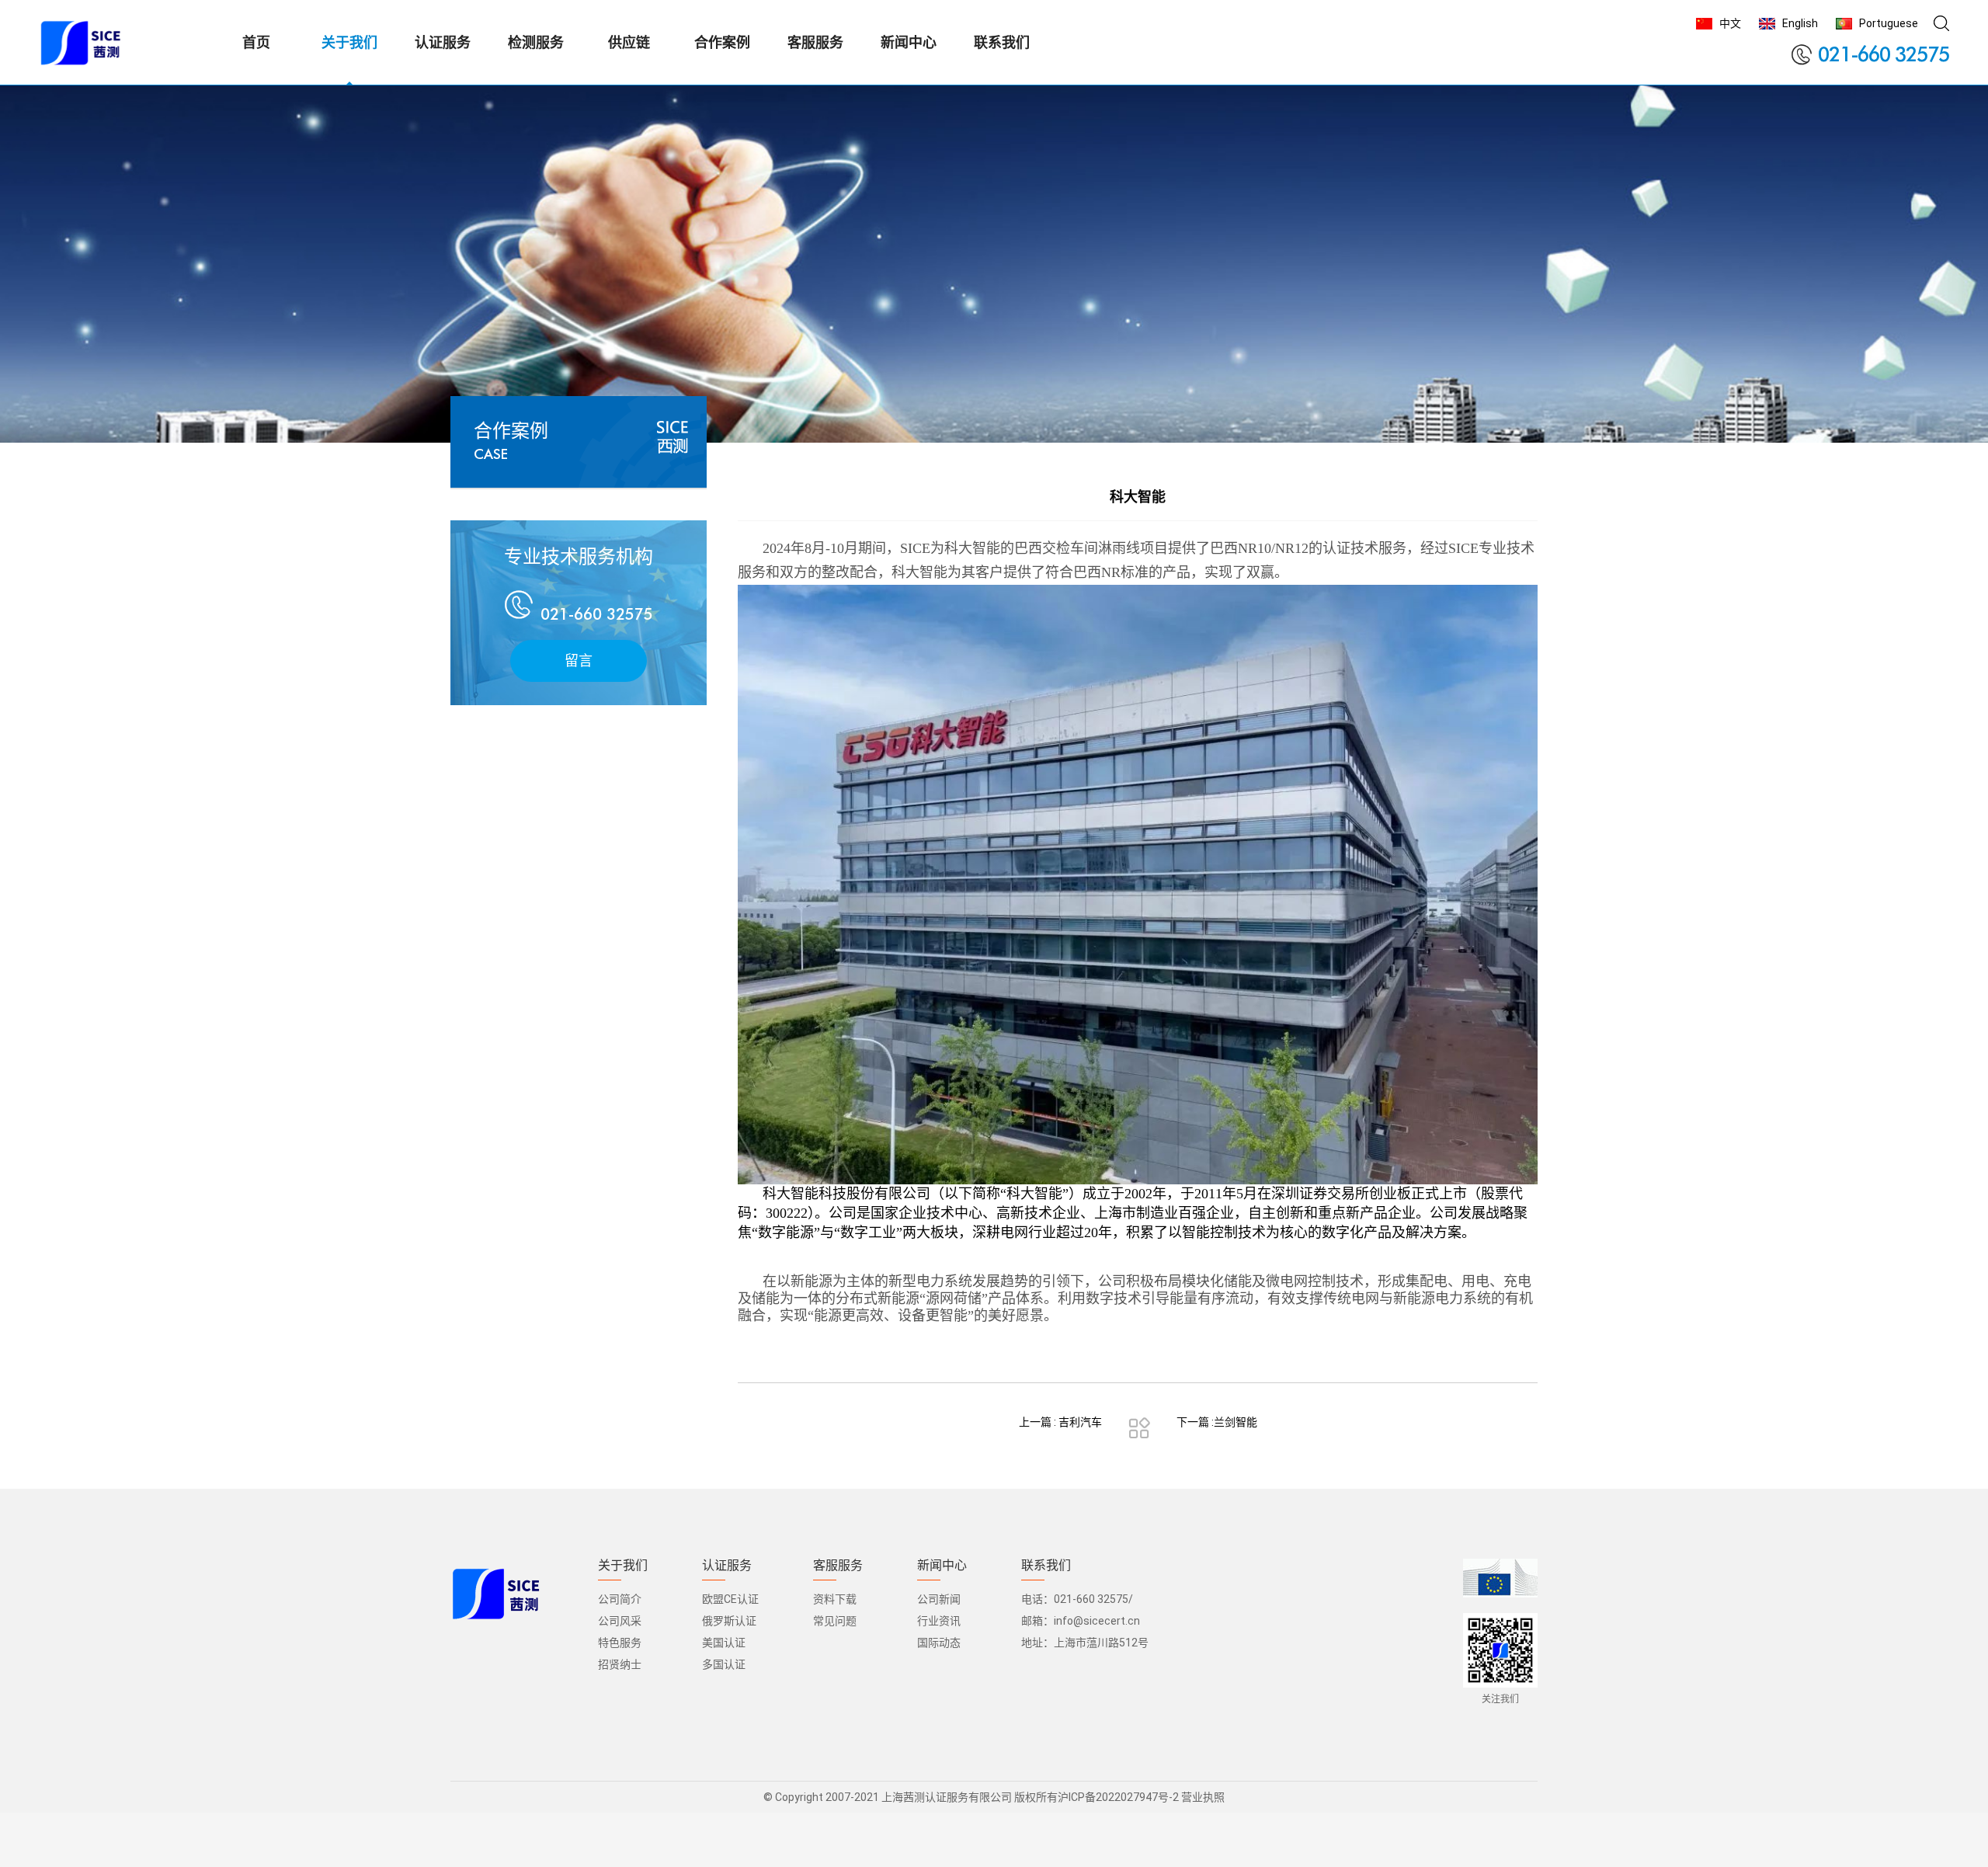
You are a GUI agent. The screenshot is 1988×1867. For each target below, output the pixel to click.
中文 (1730, 23)
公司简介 (620, 1599)
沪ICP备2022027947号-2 (1118, 1797)
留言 (579, 661)
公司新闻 (939, 1599)
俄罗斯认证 (729, 1621)
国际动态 (939, 1643)
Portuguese (1889, 23)
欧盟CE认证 (730, 1599)
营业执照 (1203, 1797)
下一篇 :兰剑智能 (1217, 1422)
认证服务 (727, 1566)
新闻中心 (942, 1566)
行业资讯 (939, 1621)
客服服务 (838, 1566)
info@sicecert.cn (1097, 1621)
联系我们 (1046, 1566)
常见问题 (835, 1621)
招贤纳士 (620, 1664)
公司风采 (620, 1621)
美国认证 (724, 1643)
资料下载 (835, 1599)
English (1800, 23)
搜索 (1941, 23)
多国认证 (724, 1664)
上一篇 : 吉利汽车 (1060, 1422)
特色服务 (620, 1643)
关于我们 (623, 1566)
